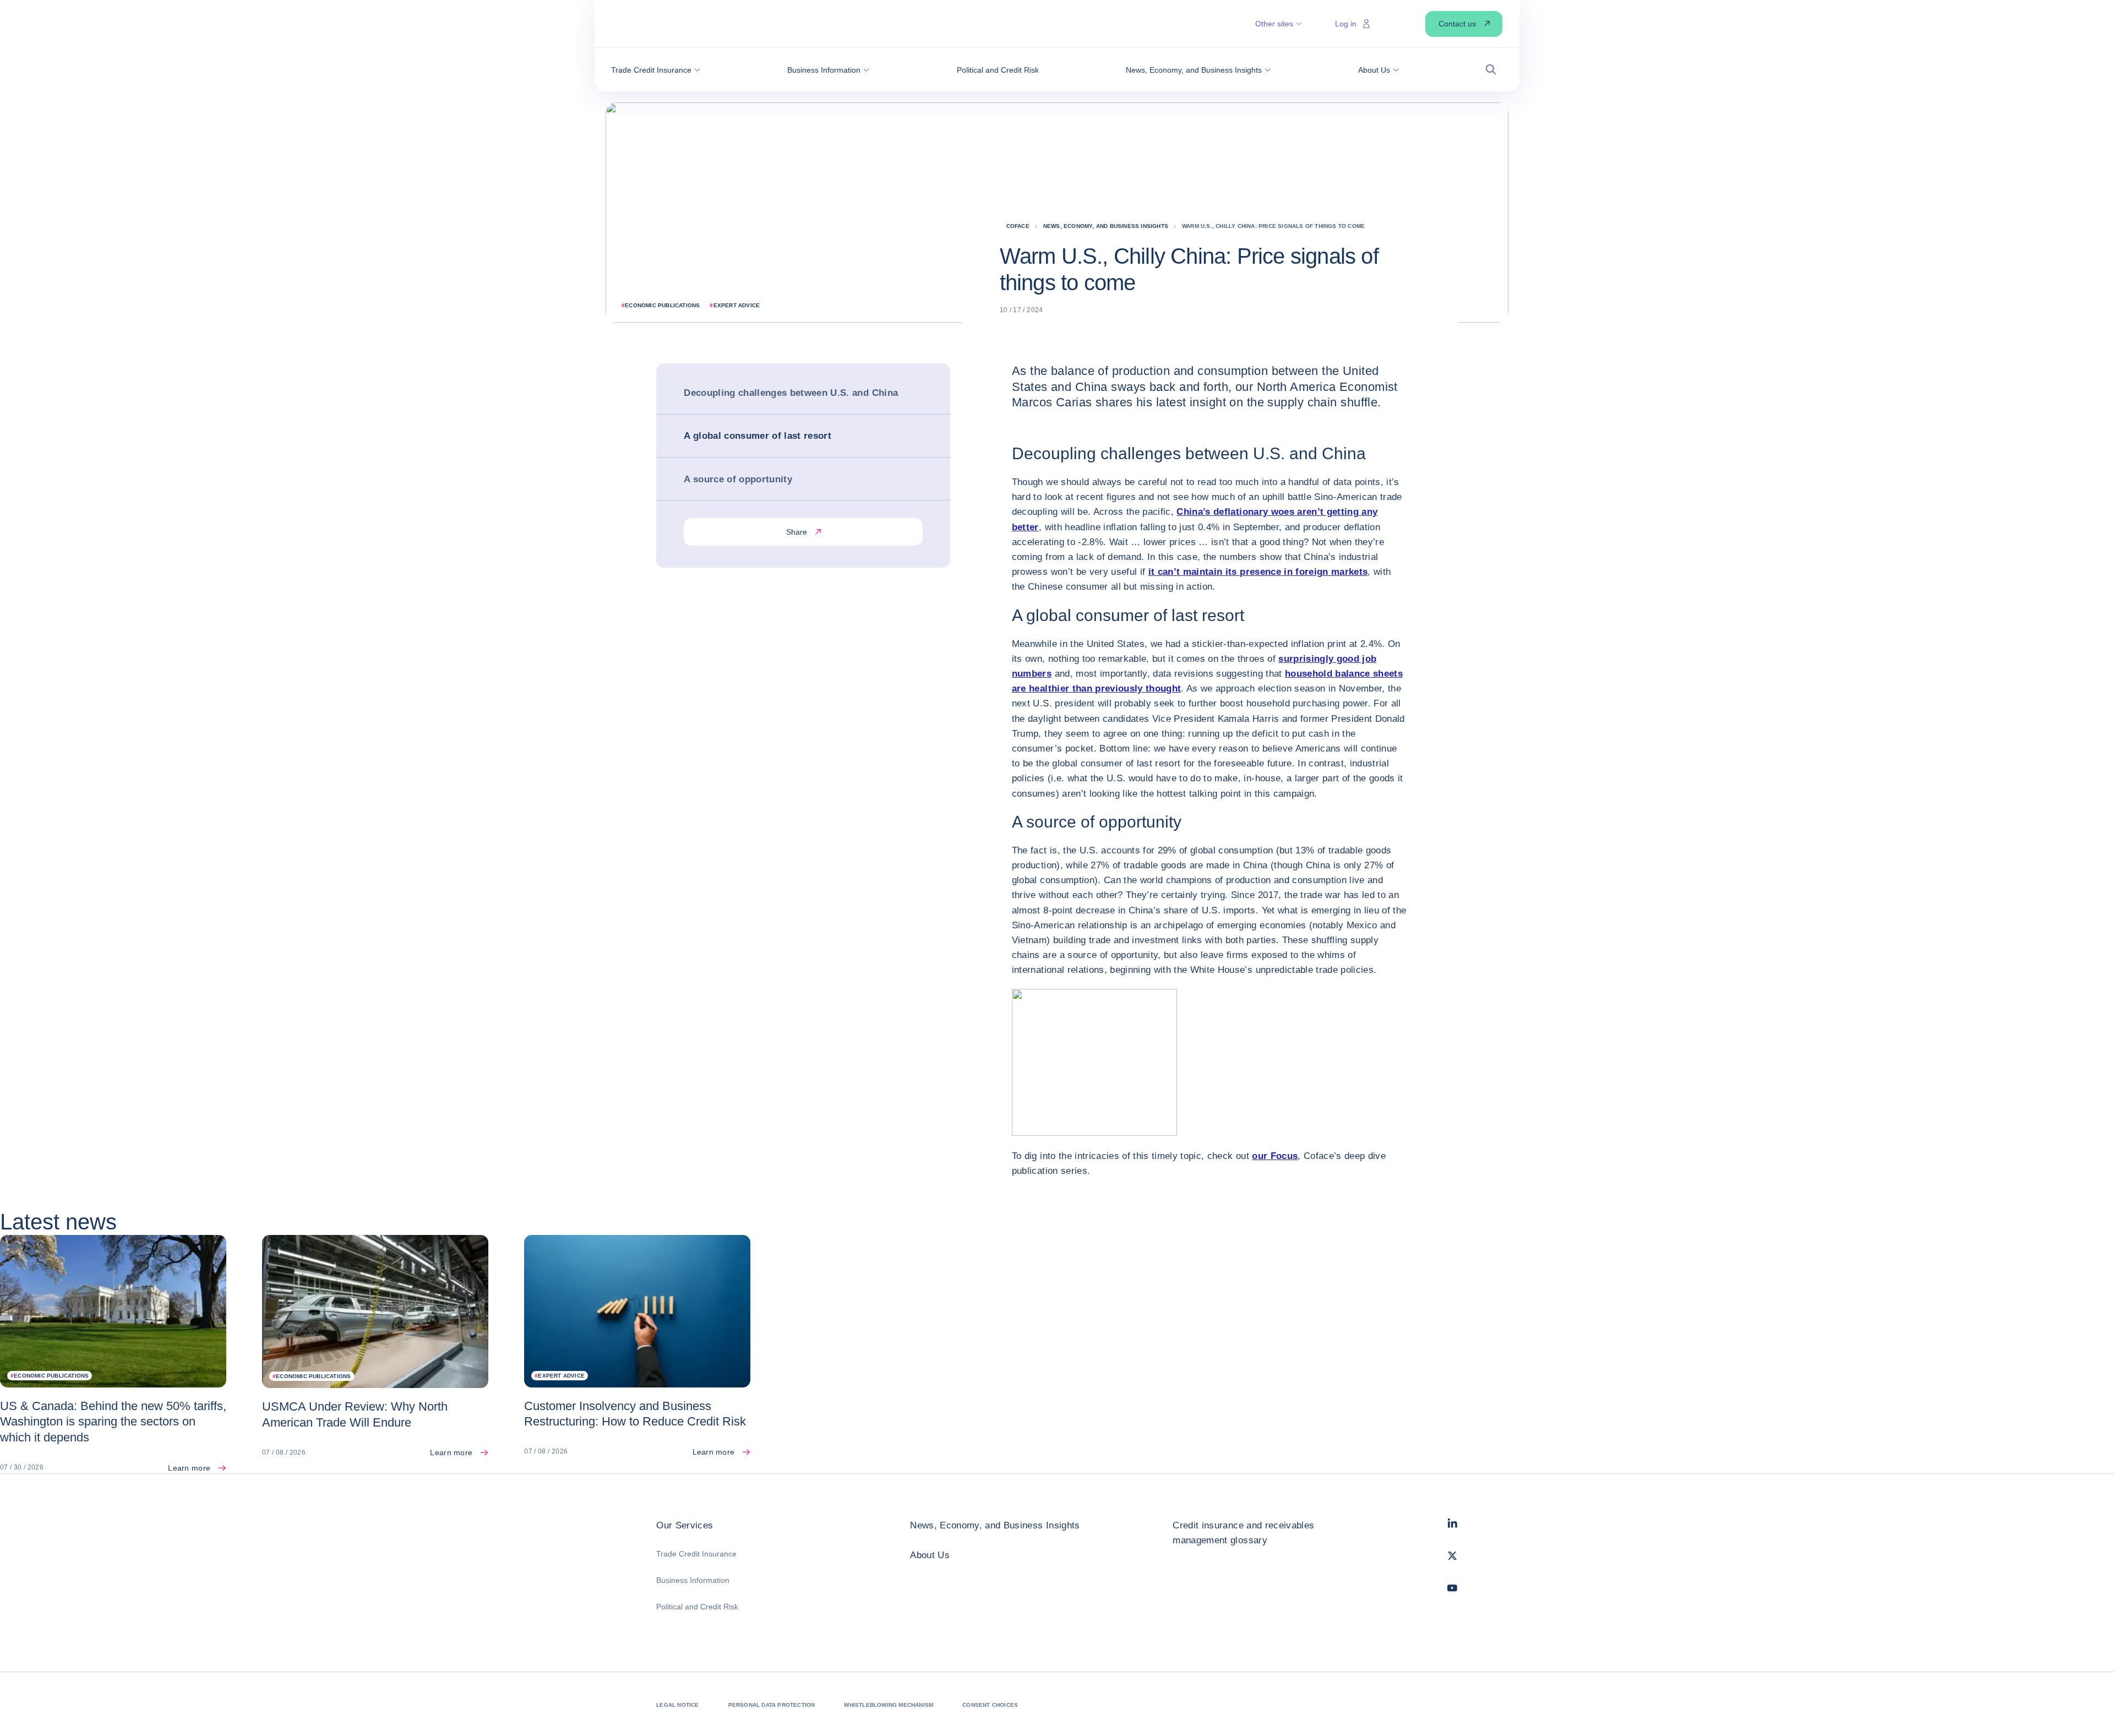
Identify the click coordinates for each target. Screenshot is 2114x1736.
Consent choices (990, 1705)
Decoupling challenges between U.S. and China (791, 393)
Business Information (693, 1580)
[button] (656, 70)
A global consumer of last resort (758, 436)
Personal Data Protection (772, 1705)
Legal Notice (677, 1705)
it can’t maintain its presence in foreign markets (1258, 572)
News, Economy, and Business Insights (995, 1525)
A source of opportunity (738, 479)
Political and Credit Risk (697, 1607)
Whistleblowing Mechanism (889, 1705)
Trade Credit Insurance (696, 1554)
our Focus (1275, 1156)
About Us (930, 1555)
